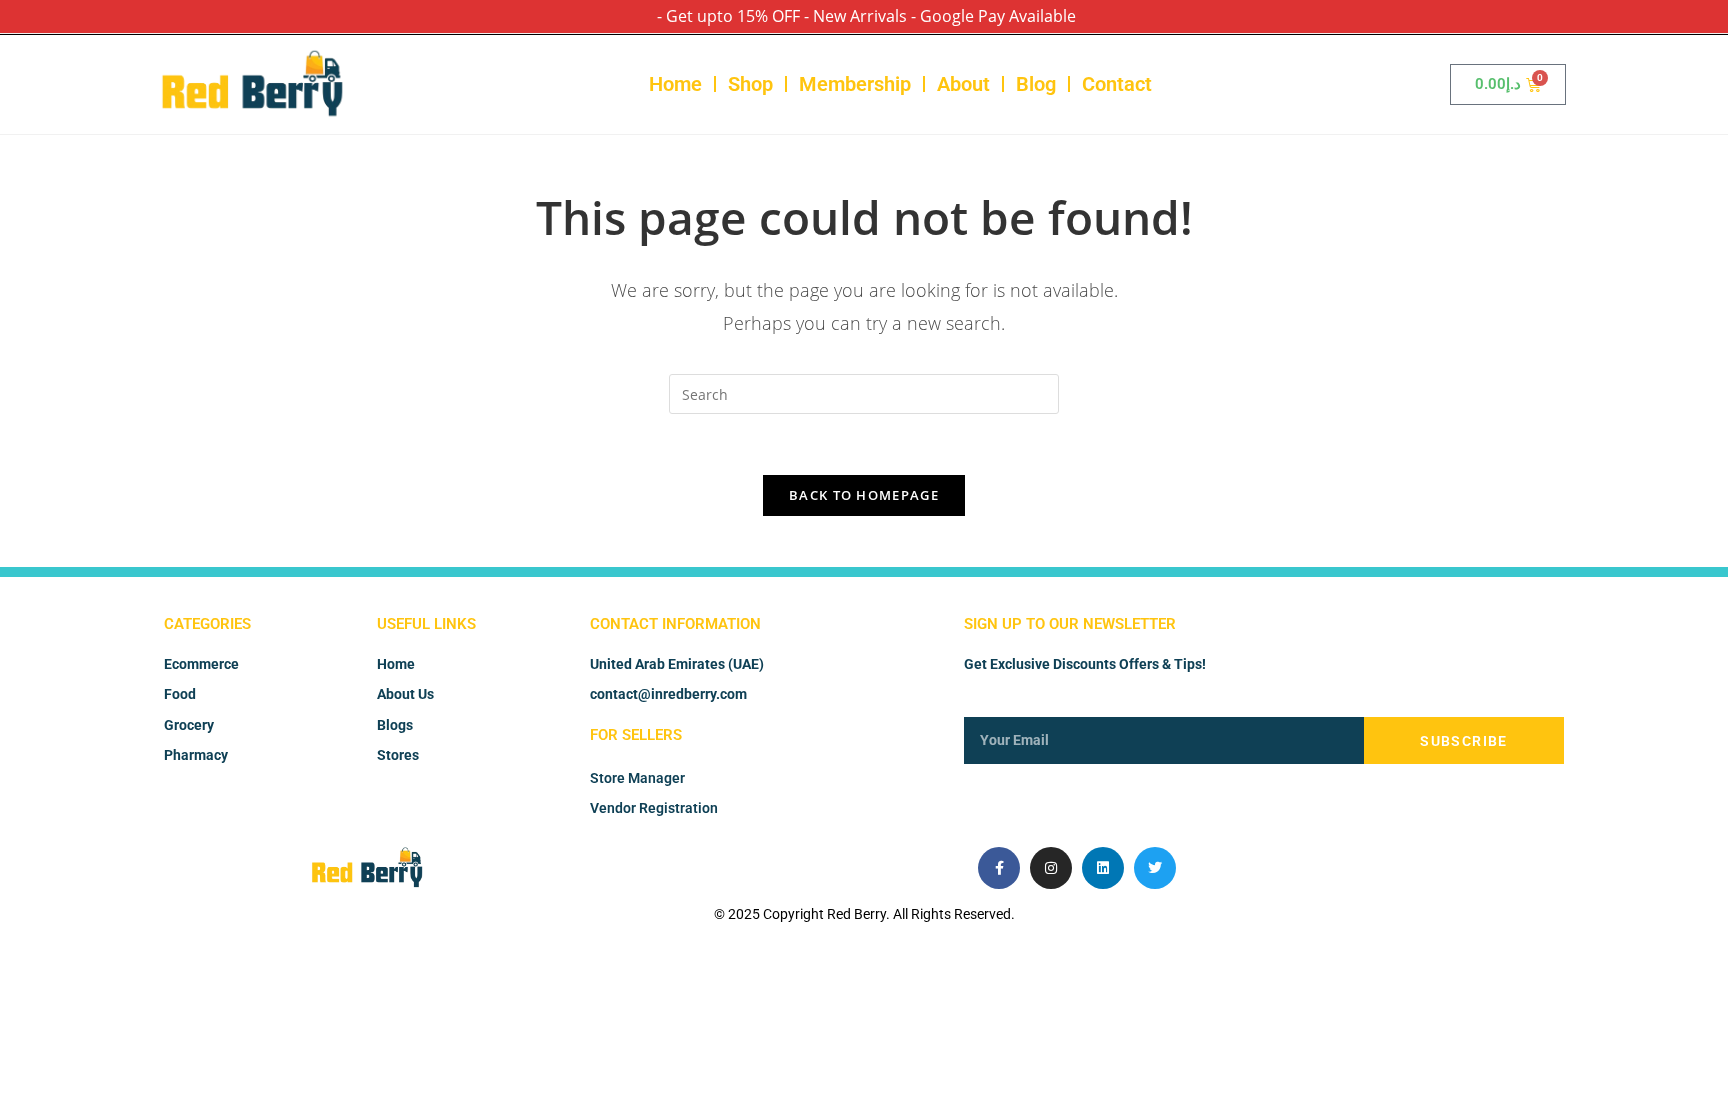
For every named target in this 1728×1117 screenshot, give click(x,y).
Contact (1117, 84)
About (963, 84)
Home (675, 84)
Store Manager (637, 778)
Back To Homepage (864, 495)
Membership (855, 84)
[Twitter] (1155, 868)
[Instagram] (1051, 868)
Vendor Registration (654, 808)
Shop (750, 84)
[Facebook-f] (999, 868)
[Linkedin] (1103, 868)
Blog (1036, 84)
